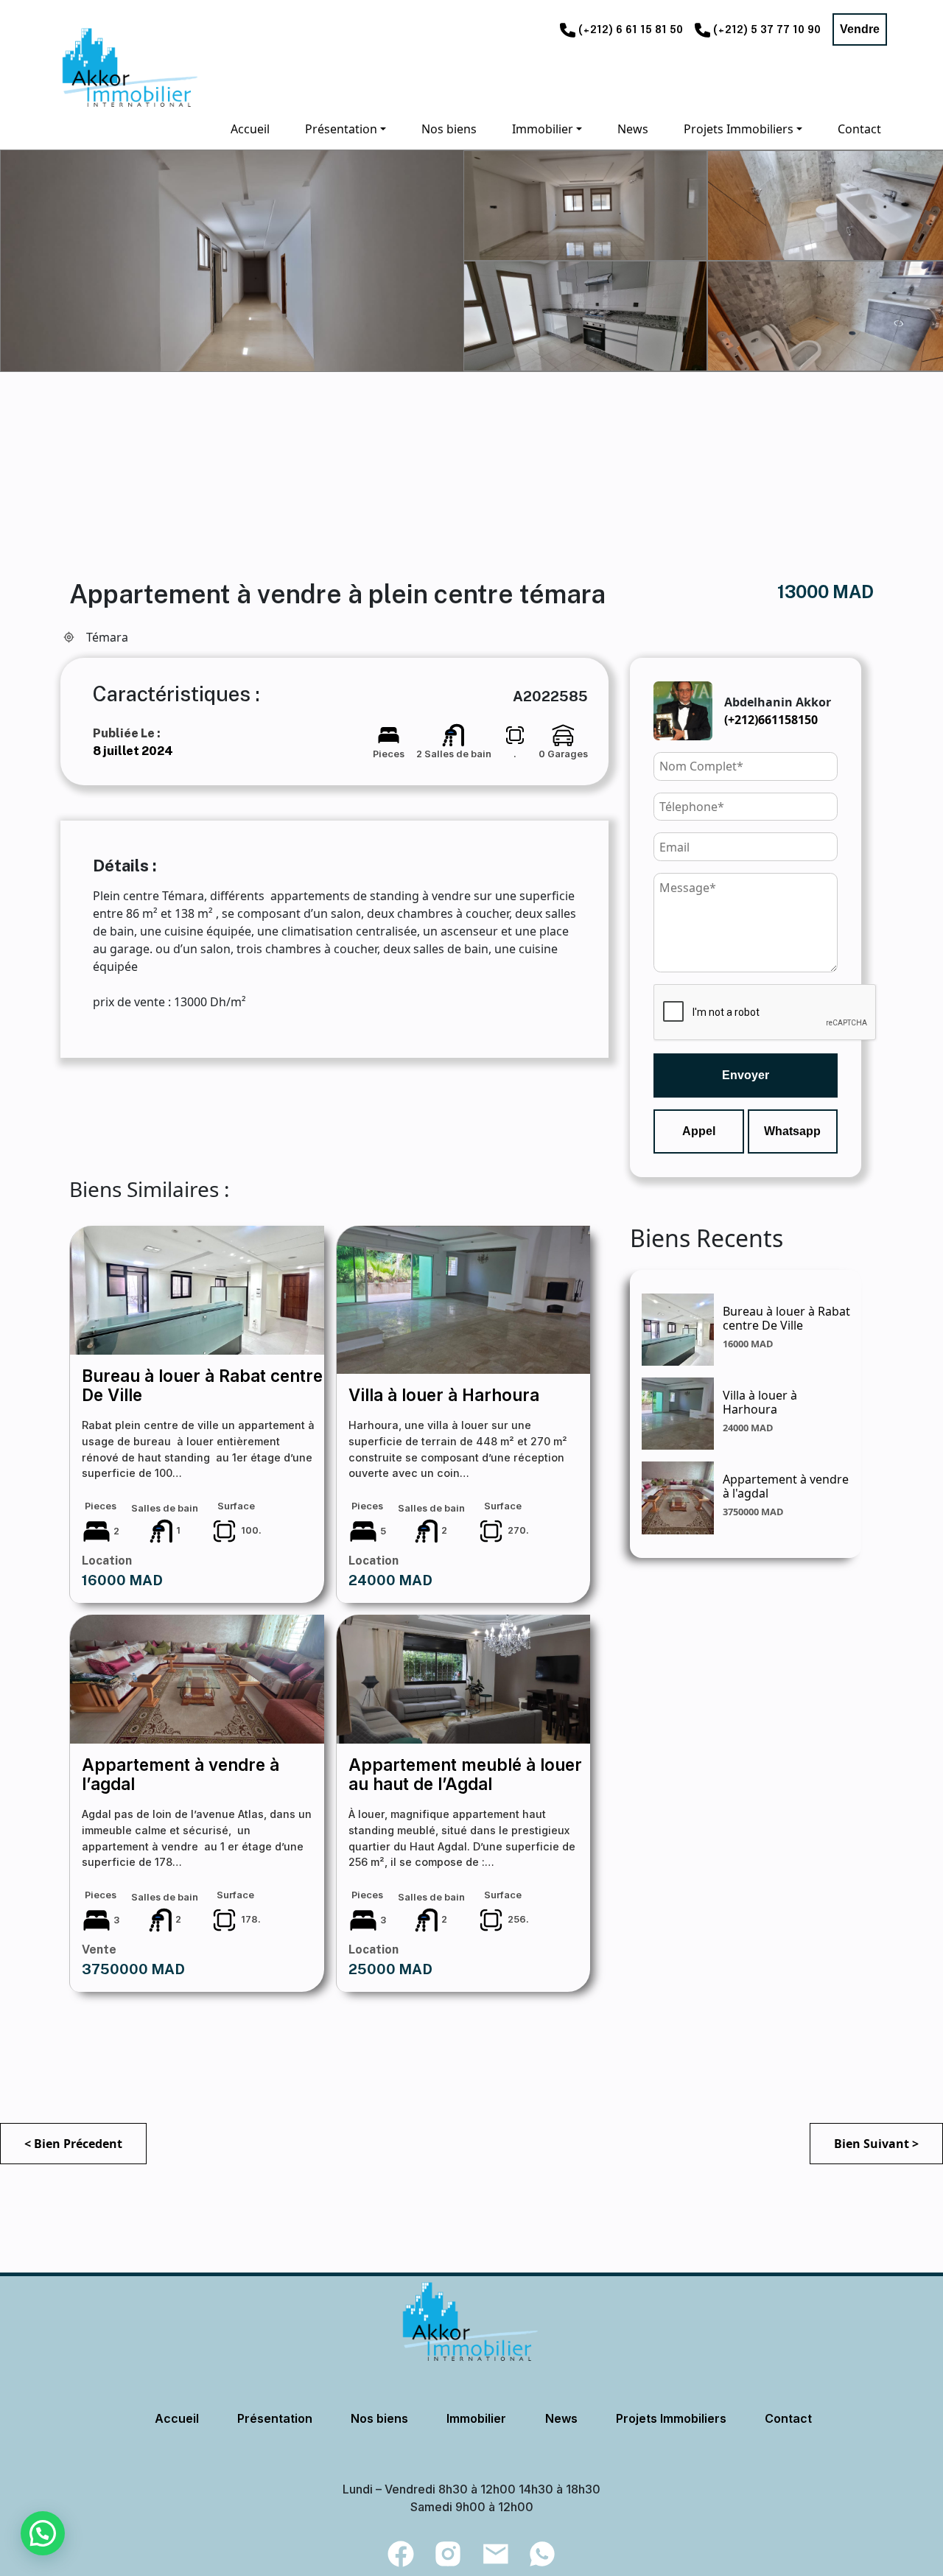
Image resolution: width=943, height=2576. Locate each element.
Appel (699, 1131)
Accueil (177, 2418)
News (561, 2418)
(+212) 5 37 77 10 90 (767, 30)
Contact (788, 2418)
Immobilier (476, 2418)
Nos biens (379, 2418)
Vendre (860, 29)
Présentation (275, 2418)
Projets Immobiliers (671, 2418)
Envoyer (746, 1075)
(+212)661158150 (771, 720)
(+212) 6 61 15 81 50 (631, 30)
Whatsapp (792, 1131)
